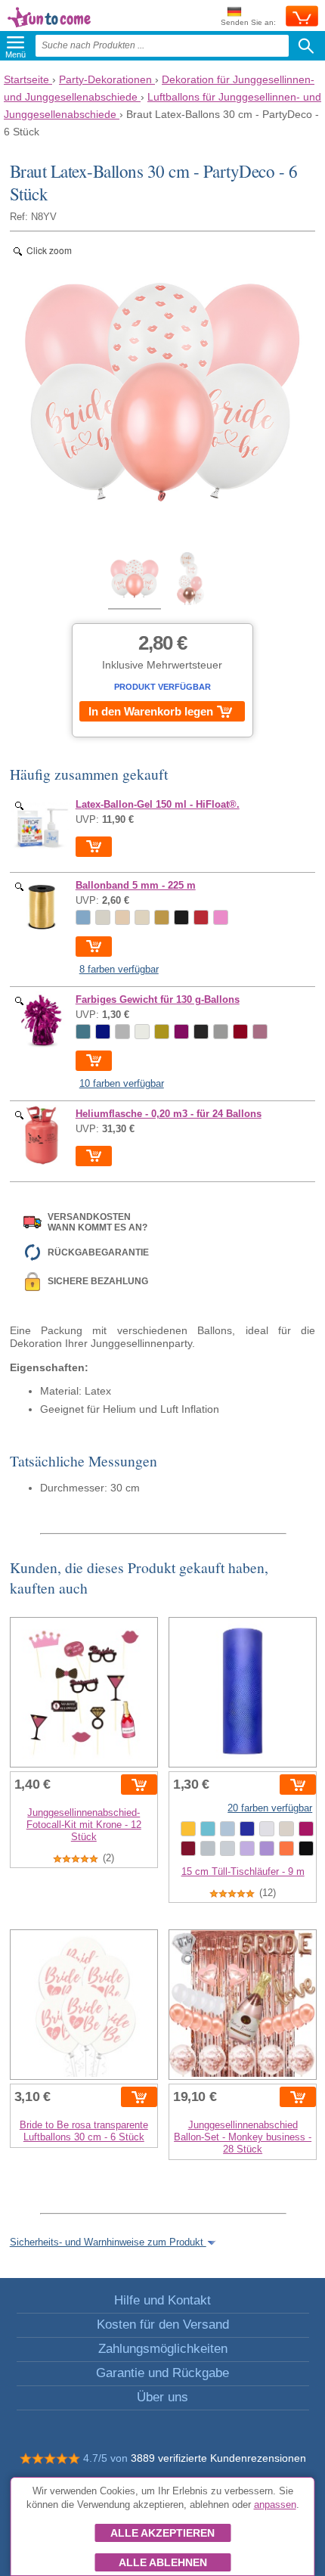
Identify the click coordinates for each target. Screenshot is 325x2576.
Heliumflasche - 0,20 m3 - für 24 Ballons (169, 1114)
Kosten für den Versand (163, 2325)
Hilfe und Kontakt (162, 2300)
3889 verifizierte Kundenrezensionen (218, 2458)
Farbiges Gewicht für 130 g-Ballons (158, 1000)
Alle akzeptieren (162, 2533)
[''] (42, 826)
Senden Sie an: (248, 22)
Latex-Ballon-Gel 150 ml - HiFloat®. (158, 805)
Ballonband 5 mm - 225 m (136, 886)
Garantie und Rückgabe (162, 2373)
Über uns (162, 2397)
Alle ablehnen (163, 2562)
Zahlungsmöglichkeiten (163, 2349)
